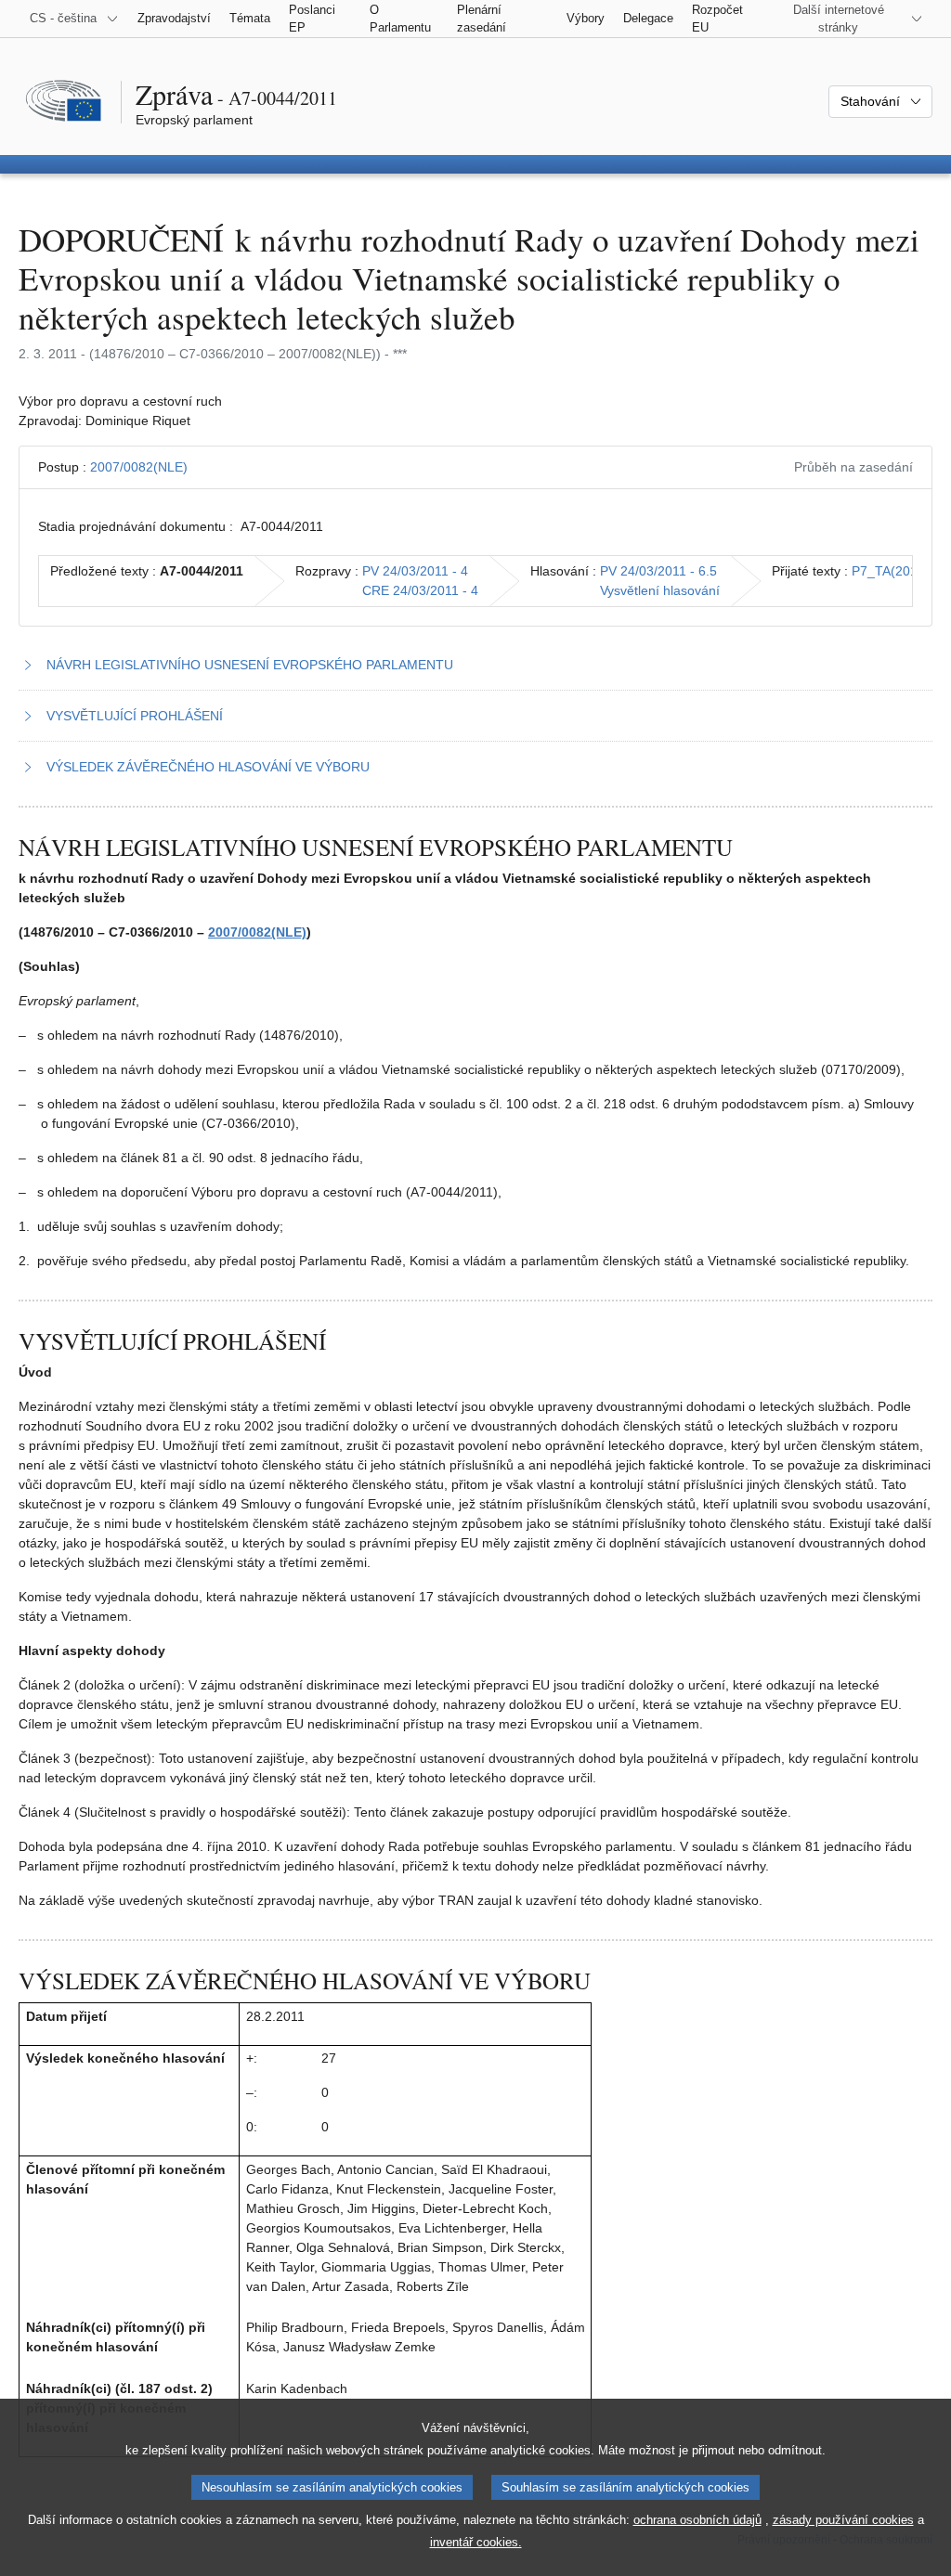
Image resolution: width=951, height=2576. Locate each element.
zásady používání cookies (843, 2520)
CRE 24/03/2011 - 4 (420, 590)
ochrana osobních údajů (697, 2520)
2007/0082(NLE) (139, 467)
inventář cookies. (476, 2542)
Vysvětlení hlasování (660, 590)
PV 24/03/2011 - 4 (415, 571)
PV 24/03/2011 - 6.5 (658, 571)
